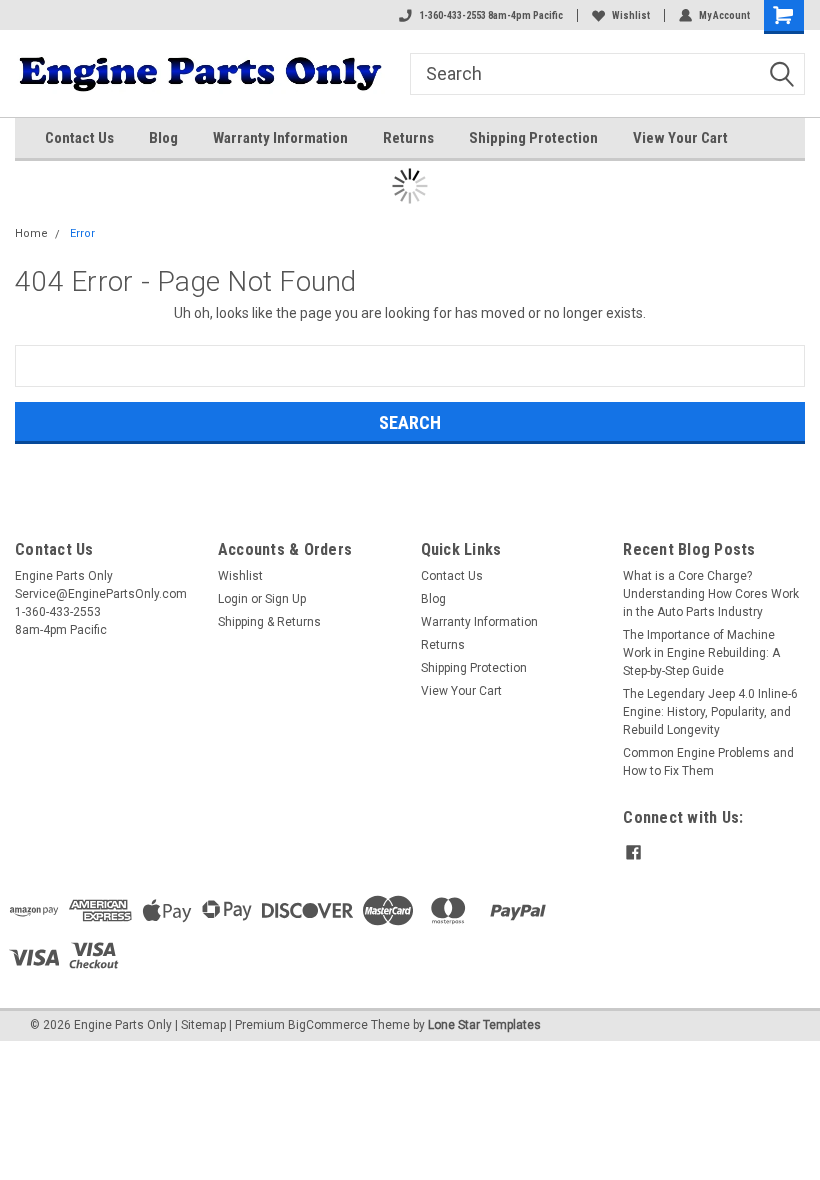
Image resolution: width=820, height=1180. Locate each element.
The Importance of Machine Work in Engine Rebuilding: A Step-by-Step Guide (701, 653)
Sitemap (203, 1025)
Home (31, 233)
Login (233, 599)
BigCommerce (328, 1025)
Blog (163, 138)
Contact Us (79, 138)
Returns (408, 138)
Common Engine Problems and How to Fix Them (708, 762)
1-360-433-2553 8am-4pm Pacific (491, 15)
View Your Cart (680, 138)
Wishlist (631, 15)
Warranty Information (280, 138)
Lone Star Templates (484, 1025)
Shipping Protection (533, 138)
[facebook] (633, 852)
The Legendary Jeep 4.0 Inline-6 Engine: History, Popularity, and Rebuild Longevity (710, 712)
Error (82, 233)
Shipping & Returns (269, 622)
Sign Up (285, 599)
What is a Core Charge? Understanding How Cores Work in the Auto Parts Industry (711, 594)
